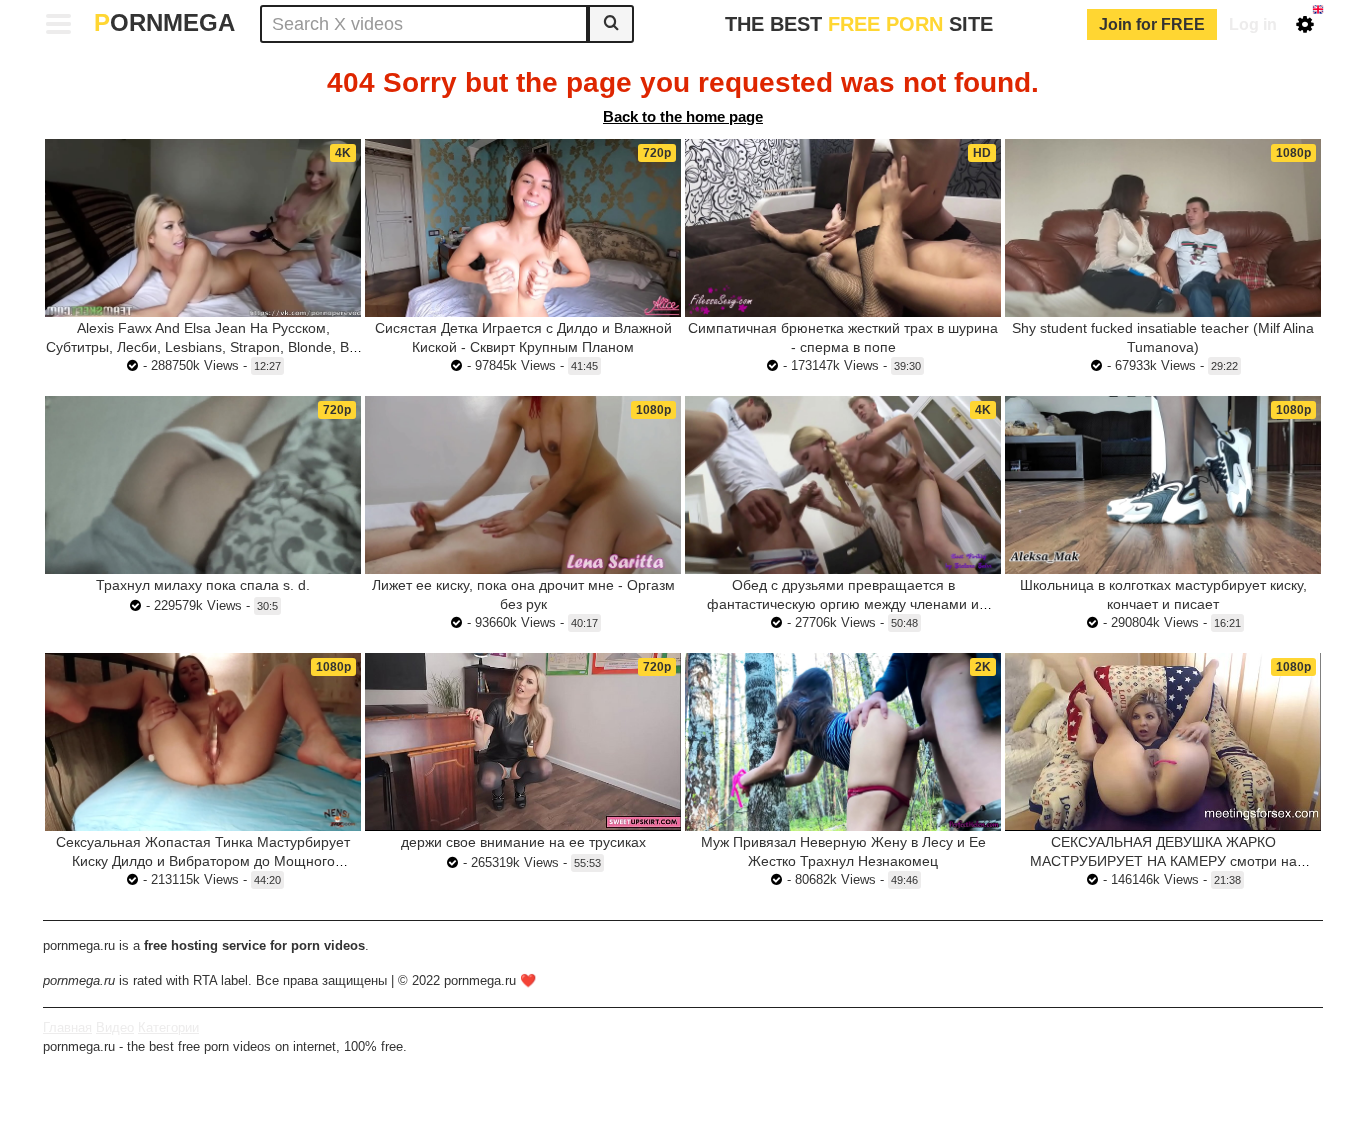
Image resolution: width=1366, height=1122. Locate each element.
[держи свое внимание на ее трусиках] (523, 741)
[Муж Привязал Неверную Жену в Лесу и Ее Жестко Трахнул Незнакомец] (843, 742)
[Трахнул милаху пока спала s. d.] (203, 485)
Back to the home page (683, 116)
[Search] (611, 24)
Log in (1253, 24)
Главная (67, 1027)
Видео (115, 1027)
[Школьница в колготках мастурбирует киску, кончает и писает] (1163, 485)
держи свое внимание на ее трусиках (523, 842)
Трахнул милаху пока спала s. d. (203, 585)
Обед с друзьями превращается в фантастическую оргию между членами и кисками (843, 604)
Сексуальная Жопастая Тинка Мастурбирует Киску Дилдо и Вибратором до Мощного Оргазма (203, 861)
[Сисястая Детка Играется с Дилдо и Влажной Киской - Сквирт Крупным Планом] (523, 228)
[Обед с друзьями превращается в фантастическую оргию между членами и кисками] (843, 485)
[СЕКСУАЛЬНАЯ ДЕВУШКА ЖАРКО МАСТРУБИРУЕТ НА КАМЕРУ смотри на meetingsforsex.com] (1163, 741)
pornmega (164, 22)
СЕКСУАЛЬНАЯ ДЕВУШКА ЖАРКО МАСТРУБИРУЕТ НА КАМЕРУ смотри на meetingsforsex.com (1163, 861)
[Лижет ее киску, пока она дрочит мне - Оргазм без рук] (523, 485)
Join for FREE (1152, 24)
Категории (168, 1027)
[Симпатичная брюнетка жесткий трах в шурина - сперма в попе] (843, 228)
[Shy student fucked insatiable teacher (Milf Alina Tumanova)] (1163, 228)
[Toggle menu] (59, 24)
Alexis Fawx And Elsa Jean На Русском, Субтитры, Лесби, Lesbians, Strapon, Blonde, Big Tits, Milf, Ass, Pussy (203, 347)
